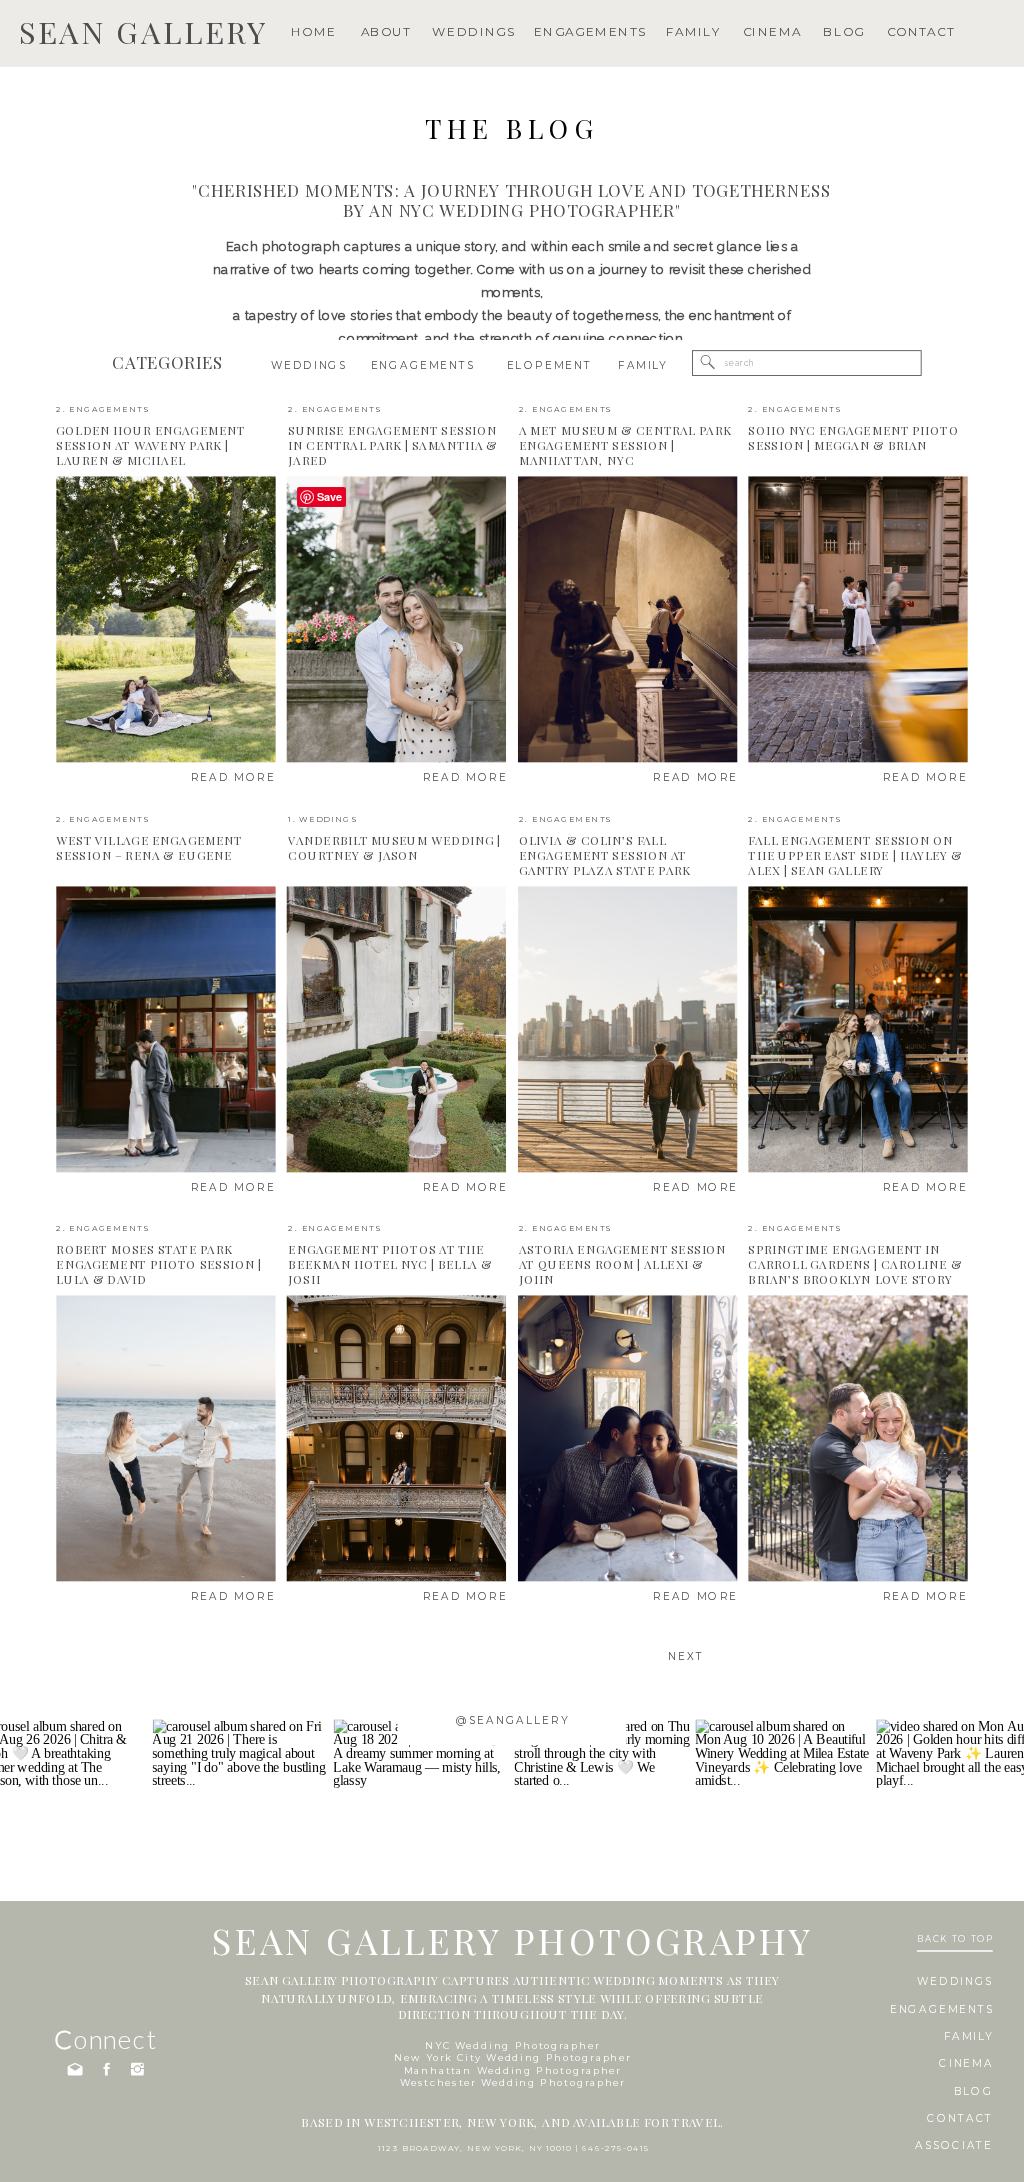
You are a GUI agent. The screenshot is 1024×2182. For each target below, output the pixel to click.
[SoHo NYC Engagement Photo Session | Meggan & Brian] (857, 620)
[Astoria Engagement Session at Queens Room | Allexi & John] (627, 1439)
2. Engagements (102, 409)
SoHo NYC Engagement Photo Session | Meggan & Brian (853, 438)
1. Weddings (322, 818)
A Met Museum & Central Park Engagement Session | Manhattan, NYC (625, 445)
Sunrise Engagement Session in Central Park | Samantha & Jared (393, 445)
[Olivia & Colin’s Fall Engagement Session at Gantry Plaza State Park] (627, 1029)
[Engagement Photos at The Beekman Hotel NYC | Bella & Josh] (396, 1439)
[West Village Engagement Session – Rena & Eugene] (165, 1029)
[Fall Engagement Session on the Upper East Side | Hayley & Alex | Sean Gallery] (857, 1029)
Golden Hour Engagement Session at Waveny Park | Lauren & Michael (150, 445)
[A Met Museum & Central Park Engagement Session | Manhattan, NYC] (627, 620)
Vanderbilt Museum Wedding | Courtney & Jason (394, 847)
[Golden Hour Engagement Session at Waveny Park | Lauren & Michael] (165, 620)
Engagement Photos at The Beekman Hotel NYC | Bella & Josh (390, 1264)
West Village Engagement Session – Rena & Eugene (149, 847)
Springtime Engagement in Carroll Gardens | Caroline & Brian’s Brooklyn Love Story (855, 1264)
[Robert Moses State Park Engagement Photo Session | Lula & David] (165, 1439)
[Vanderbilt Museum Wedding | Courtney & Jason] (396, 1029)
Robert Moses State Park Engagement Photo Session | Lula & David (159, 1264)
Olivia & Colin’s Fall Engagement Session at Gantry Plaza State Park (605, 854)
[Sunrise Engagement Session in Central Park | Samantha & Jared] (396, 620)
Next (686, 1655)
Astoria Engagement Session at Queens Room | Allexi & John (623, 1264)
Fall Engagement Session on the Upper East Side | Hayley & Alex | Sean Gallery (855, 854)
